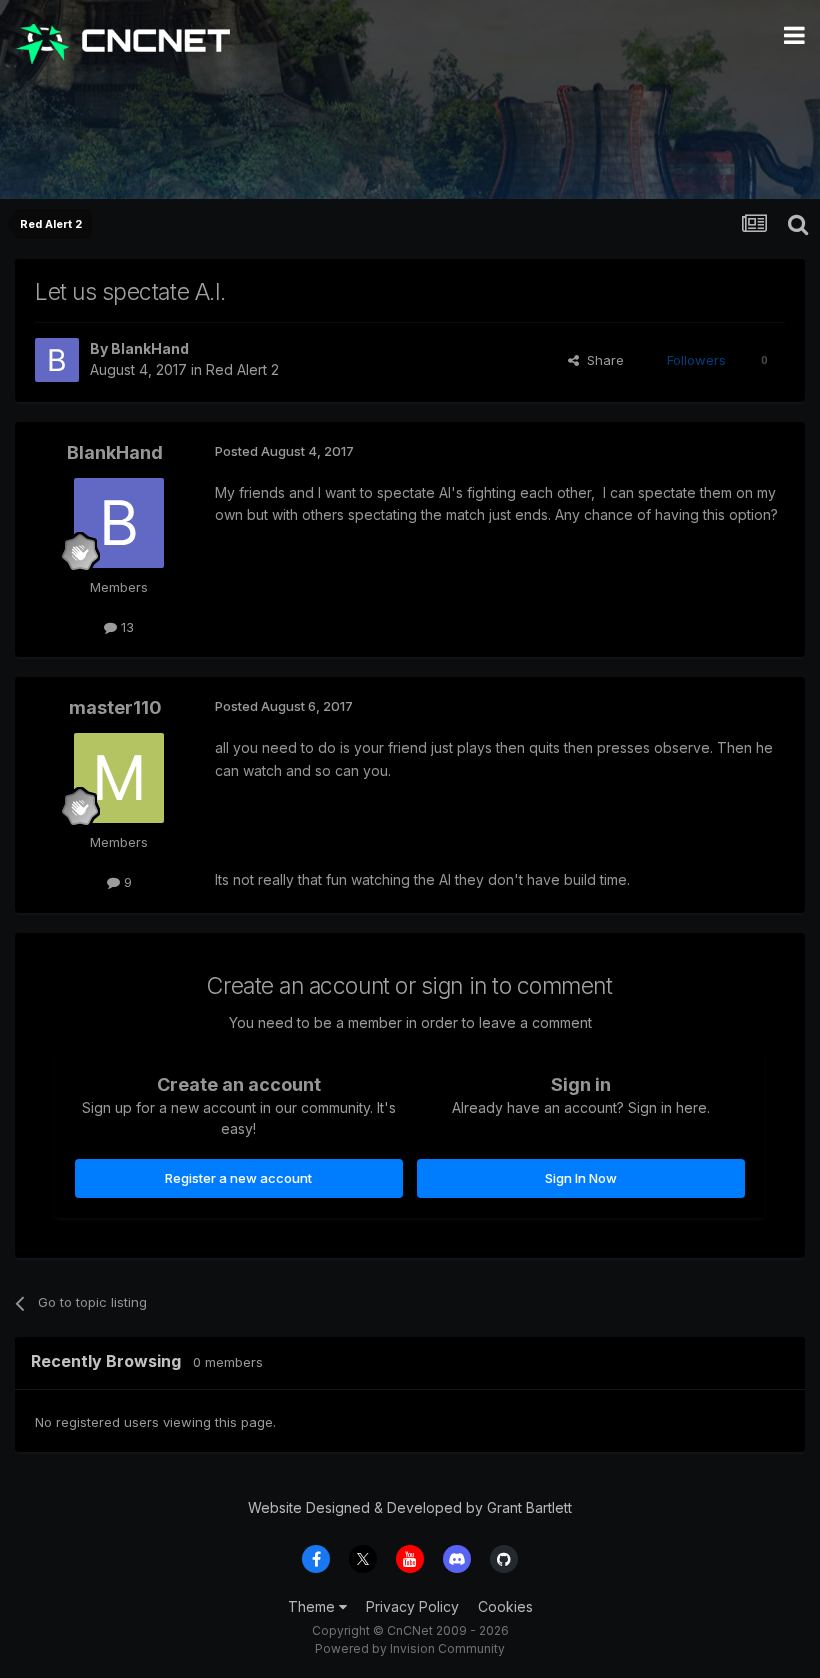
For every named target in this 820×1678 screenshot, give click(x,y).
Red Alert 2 (242, 369)
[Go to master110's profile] (119, 778)
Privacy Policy (412, 1606)
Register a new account (238, 1178)
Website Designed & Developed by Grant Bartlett (410, 1507)
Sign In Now (581, 1178)
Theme (313, 1606)
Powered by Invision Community (410, 1648)
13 (125, 627)
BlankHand (150, 348)
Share (601, 360)
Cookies (505, 1606)
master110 (115, 707)
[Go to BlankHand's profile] (57, 360)
